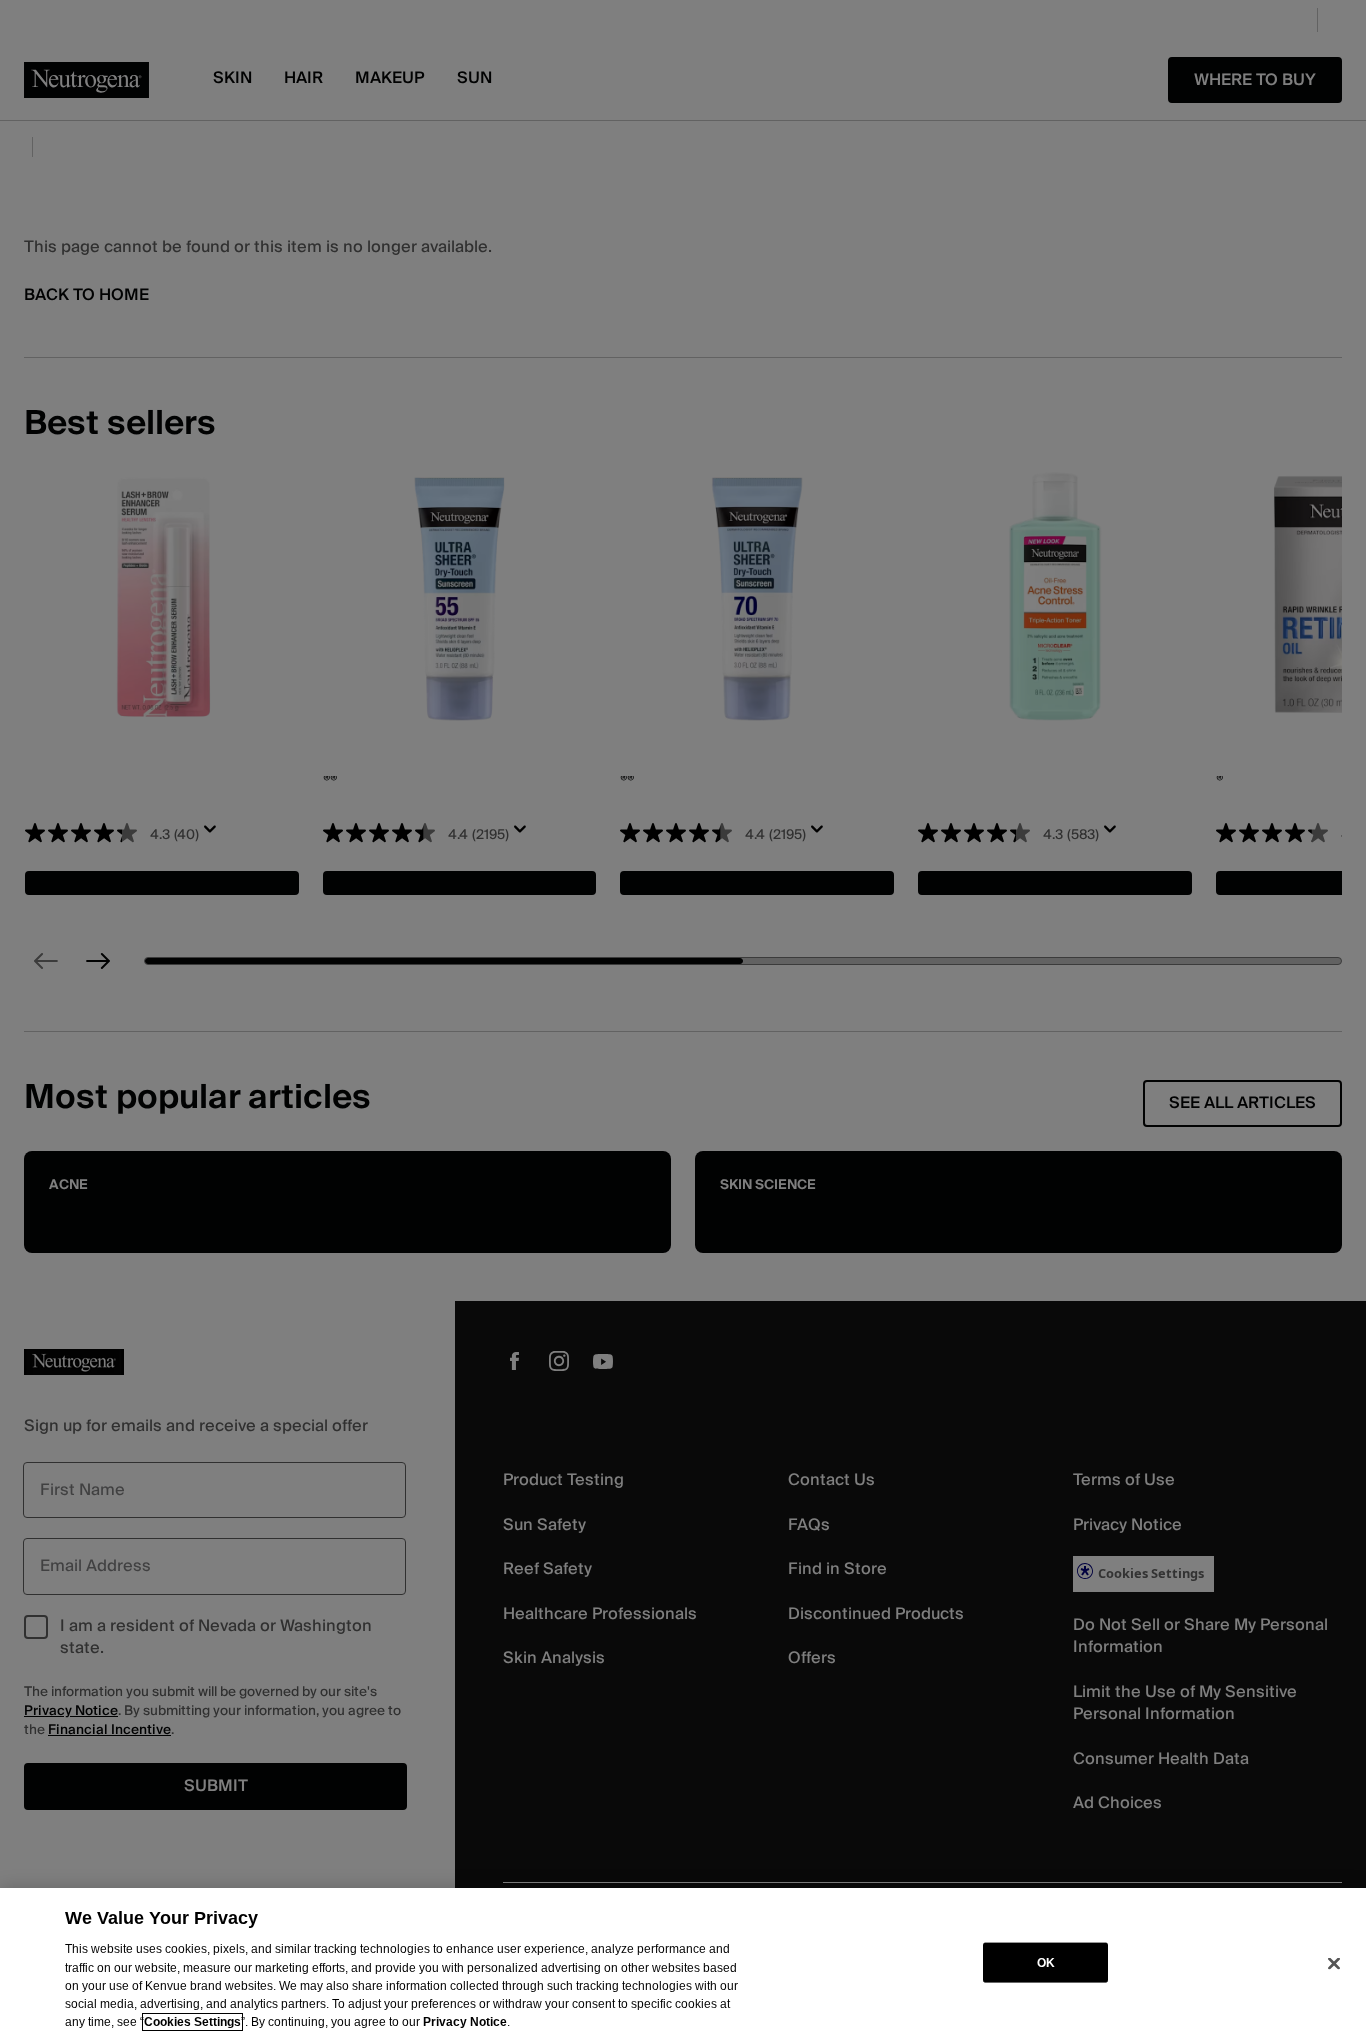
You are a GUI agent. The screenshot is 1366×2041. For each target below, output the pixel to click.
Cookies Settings (192, 2022)
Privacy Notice (465, 2022)
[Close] (1334, 1963)
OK (1046, 1962)
